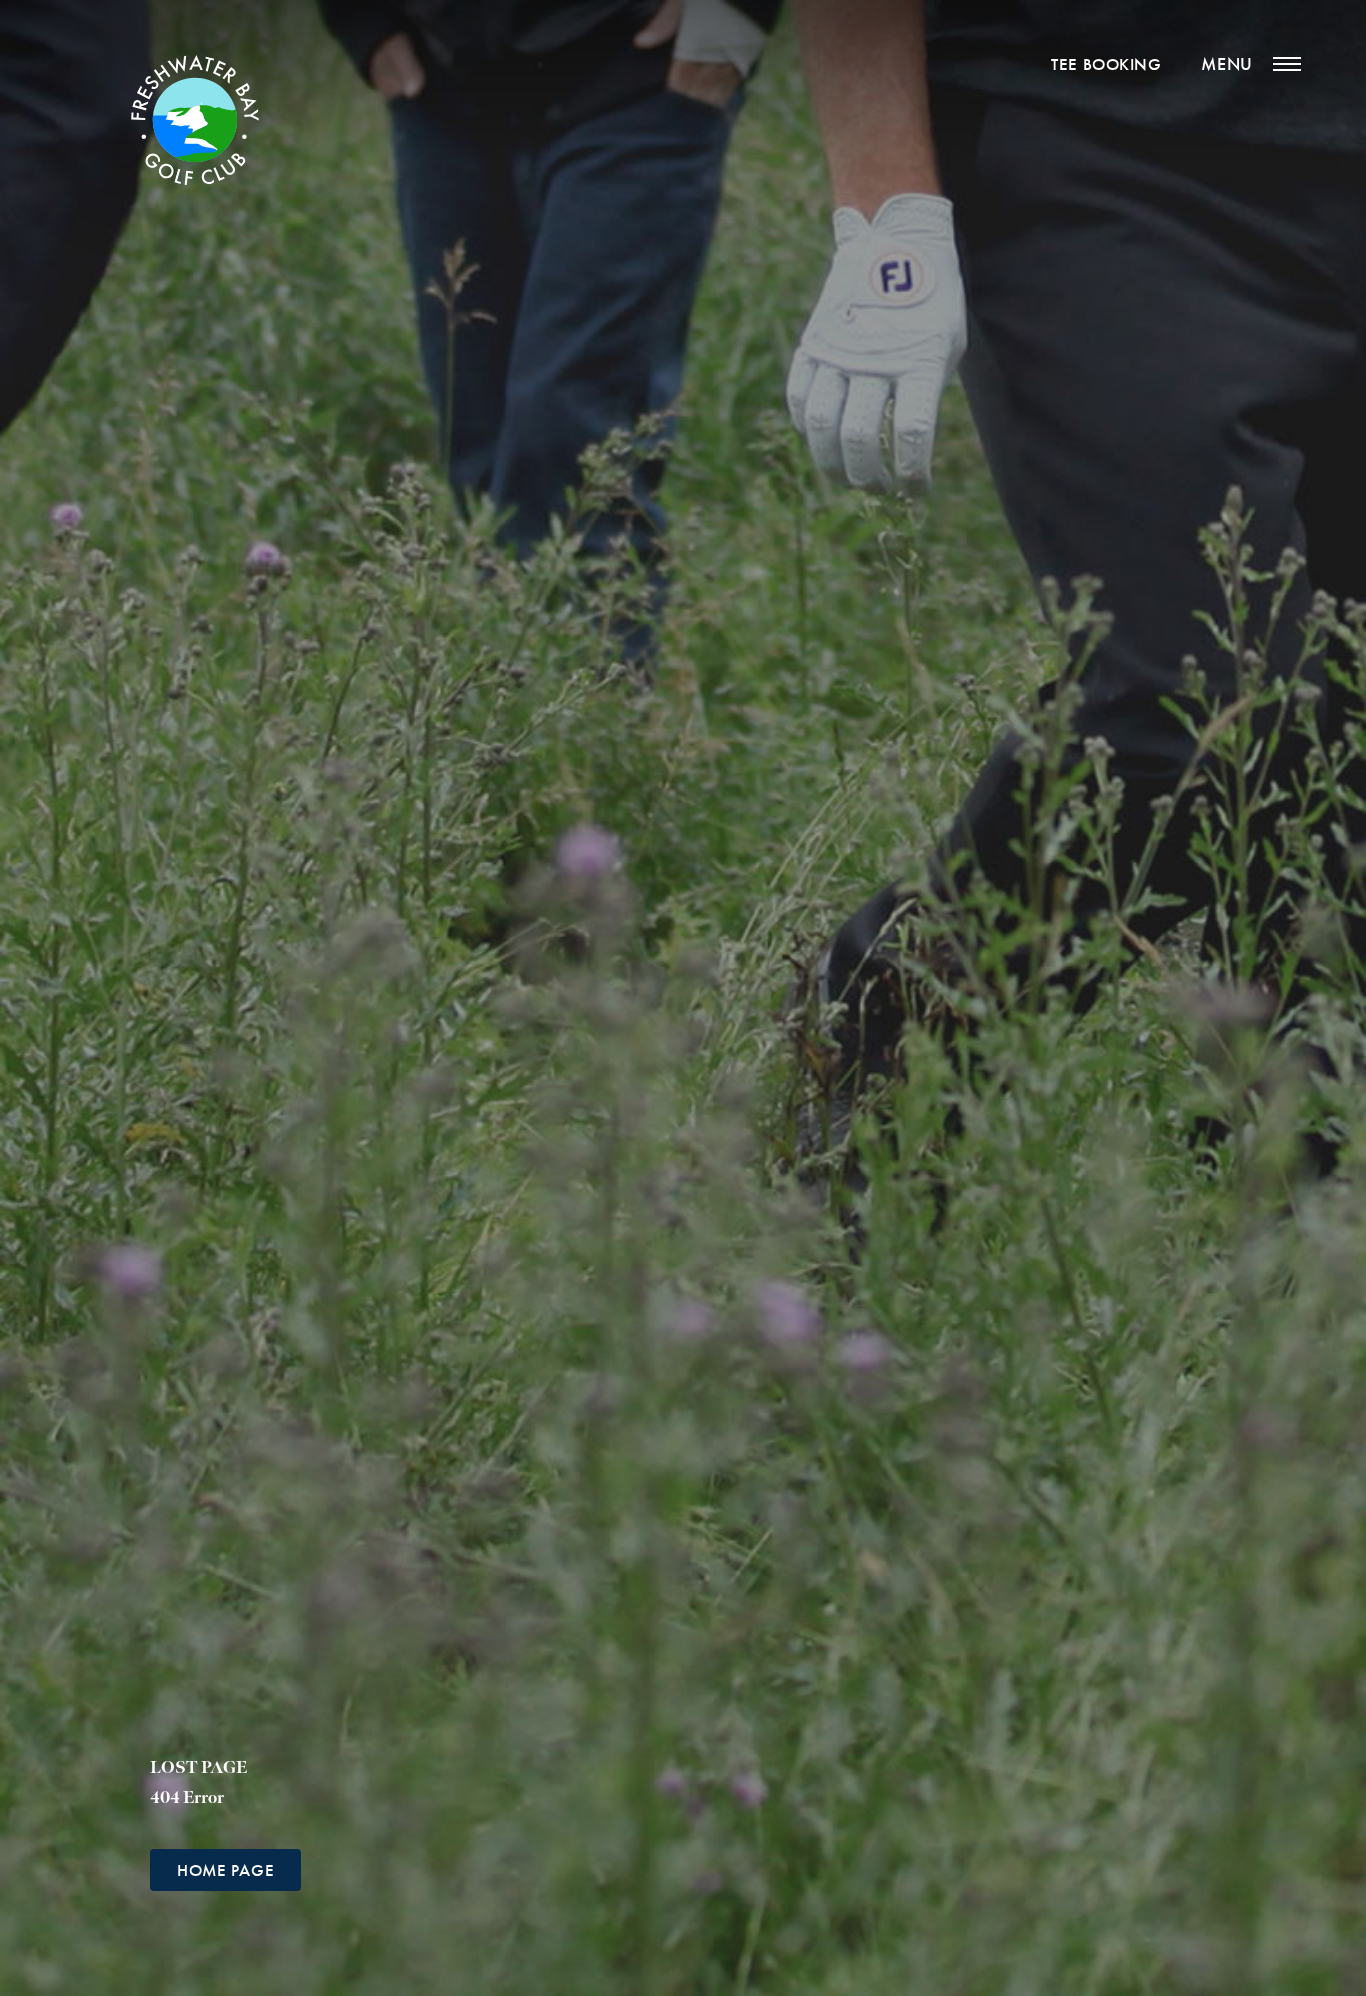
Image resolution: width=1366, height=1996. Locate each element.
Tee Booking (1106, 64)
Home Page (225, 1870)
